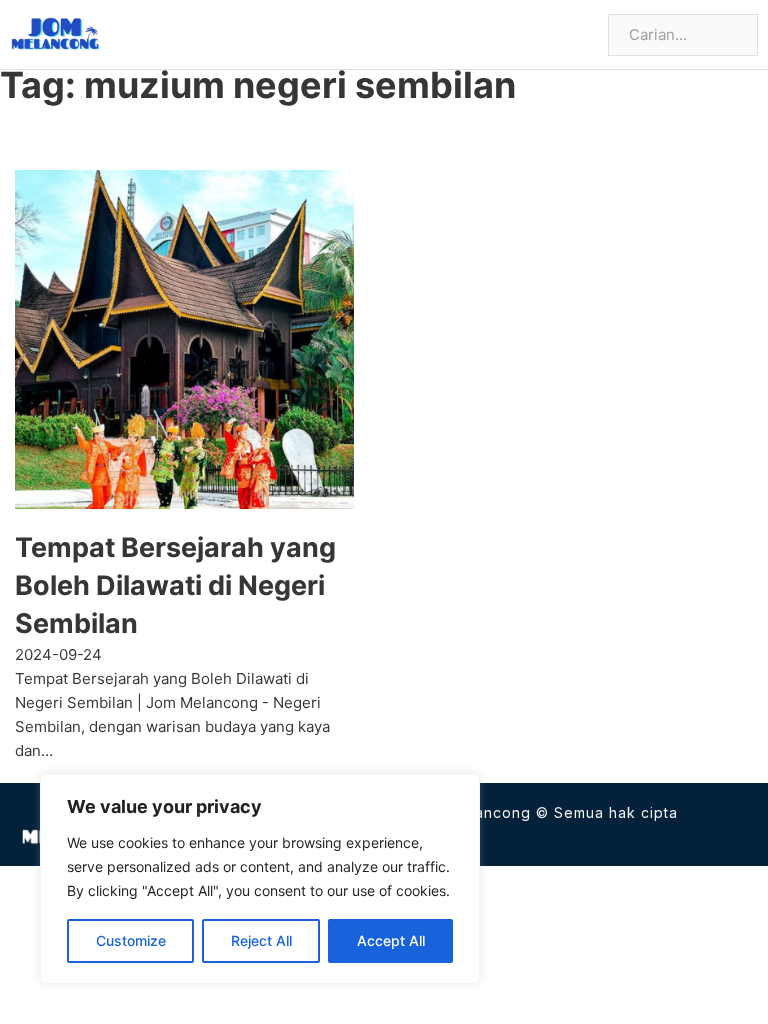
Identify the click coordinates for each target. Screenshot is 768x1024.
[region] (260, 879)
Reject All (261, 940)
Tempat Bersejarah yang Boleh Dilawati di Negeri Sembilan (175, 585)
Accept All (391, 940)
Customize (131, 940)
